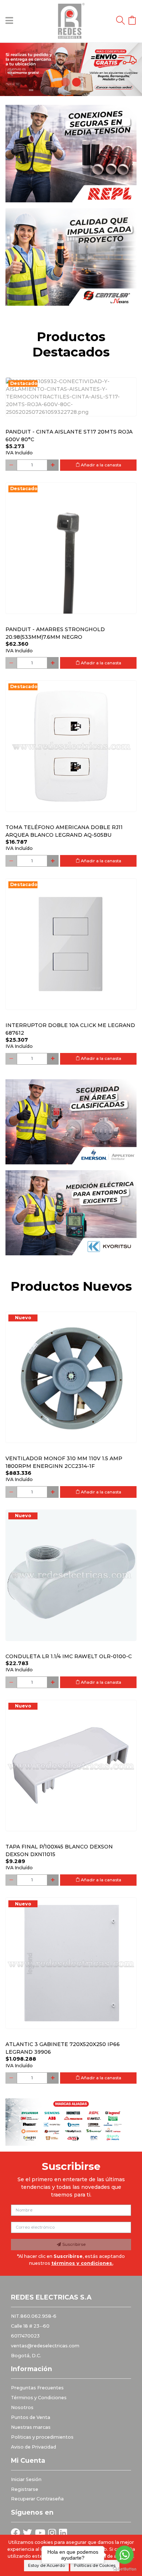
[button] (11, 69)
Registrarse (25, 2489)
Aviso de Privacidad (33, 2447)
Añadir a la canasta (100, 465)
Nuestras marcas (31, 2427)
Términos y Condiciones (39, 2398)
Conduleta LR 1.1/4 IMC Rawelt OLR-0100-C (69, 1656)
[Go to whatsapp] (125, 2555)
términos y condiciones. (82, 2263)
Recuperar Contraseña (37, 2499)
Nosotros (22, 2407)
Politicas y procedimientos (42, 2437)
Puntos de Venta (31, 2417)
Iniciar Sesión (26, 2479)
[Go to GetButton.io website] (125, 2569)
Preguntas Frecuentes (37, 2388)
